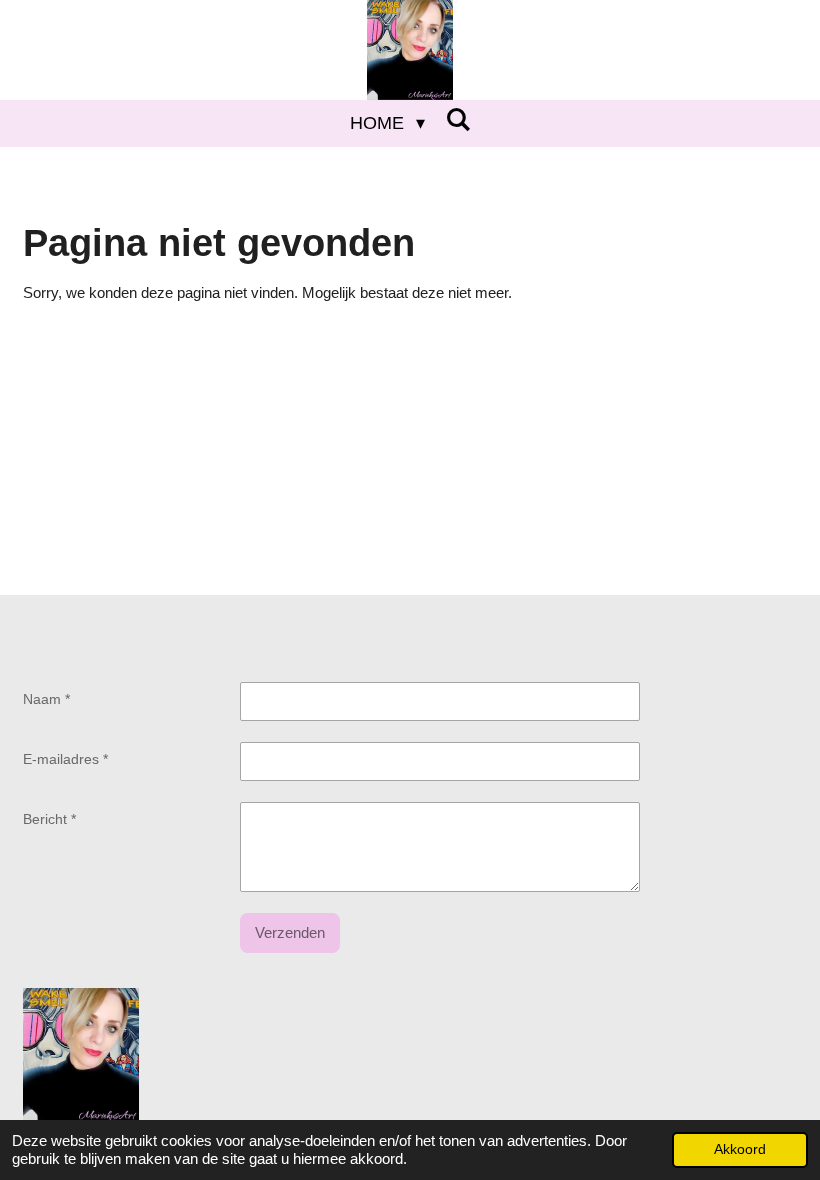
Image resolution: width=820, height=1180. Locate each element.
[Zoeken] (457, 120)
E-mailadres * (65, 759)
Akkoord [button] (740, 1149)
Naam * (46, 699)
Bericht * (49, 819)
